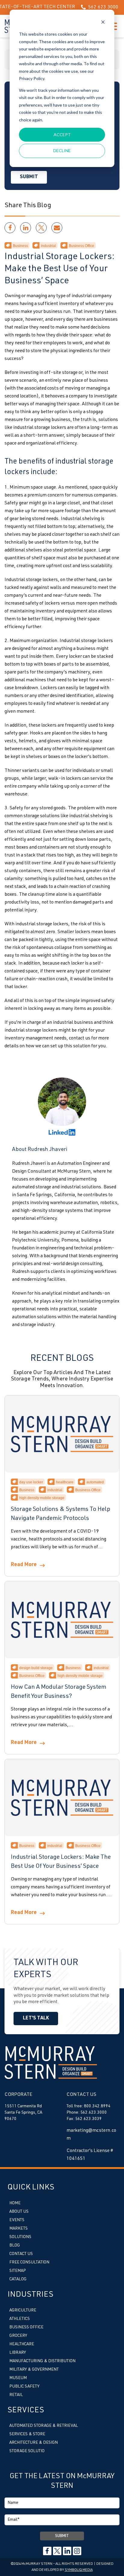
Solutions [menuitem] (20, 2237)
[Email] (57, 228)
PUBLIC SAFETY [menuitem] (24, 2387)
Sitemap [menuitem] (18, 2271)
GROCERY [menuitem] (18, 2336)
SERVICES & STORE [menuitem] (27, 2434)
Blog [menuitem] (15, 2246)
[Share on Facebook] (10, 228)
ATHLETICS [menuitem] (20, 2319)
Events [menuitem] (17, 2220)
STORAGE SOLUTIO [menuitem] (27, 2451)
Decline (62, 151)
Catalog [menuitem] (18, 2279)
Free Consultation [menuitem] (29, 2263)
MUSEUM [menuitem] (18, 2378)
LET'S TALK (36, 2019)
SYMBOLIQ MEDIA (79, 2570)
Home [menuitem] (15, 2203)
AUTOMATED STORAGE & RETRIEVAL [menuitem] (44, 2426)
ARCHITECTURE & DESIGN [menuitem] (34, 2443)
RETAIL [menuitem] (16, 2395)
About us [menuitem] (19, 2212)
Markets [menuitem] (19, 2229)
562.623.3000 (90, 8)
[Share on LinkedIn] (26, 228)
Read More (24, 1565)
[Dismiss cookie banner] (103, 23)
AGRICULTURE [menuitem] (23, 2311)
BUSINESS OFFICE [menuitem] (26, 2327)
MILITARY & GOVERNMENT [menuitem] (34, 2370)
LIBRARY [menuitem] (18, 2353)
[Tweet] (41, 228)
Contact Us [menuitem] (21, 2254)
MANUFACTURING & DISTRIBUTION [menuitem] (42, 2361)
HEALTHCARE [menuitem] (22, 2344)
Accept (62, 135)
